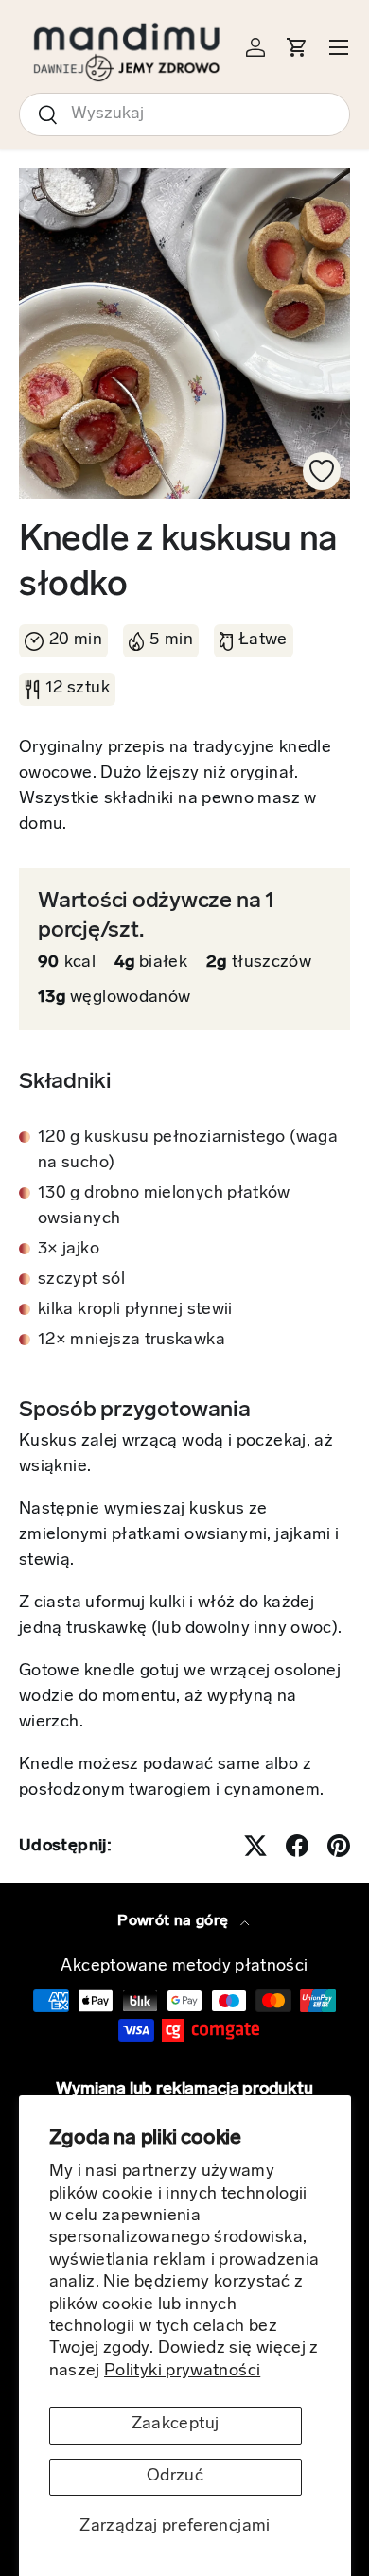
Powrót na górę (175, 1921)
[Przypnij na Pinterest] (339, 1846)
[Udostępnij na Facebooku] (297, 1846)
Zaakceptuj (176, 2425)
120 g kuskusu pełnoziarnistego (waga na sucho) (188, 1151)
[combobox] (184, 114)
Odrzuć (175, 2477)
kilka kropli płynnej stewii (135, 1310)
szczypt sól (81, 1280)
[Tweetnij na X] (255, 1846)
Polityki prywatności (182, 2372)
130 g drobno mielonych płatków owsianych (164, 1207)
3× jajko (69, 1250)
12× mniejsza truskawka (132, 1341)
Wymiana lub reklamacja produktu (184, 2090)
